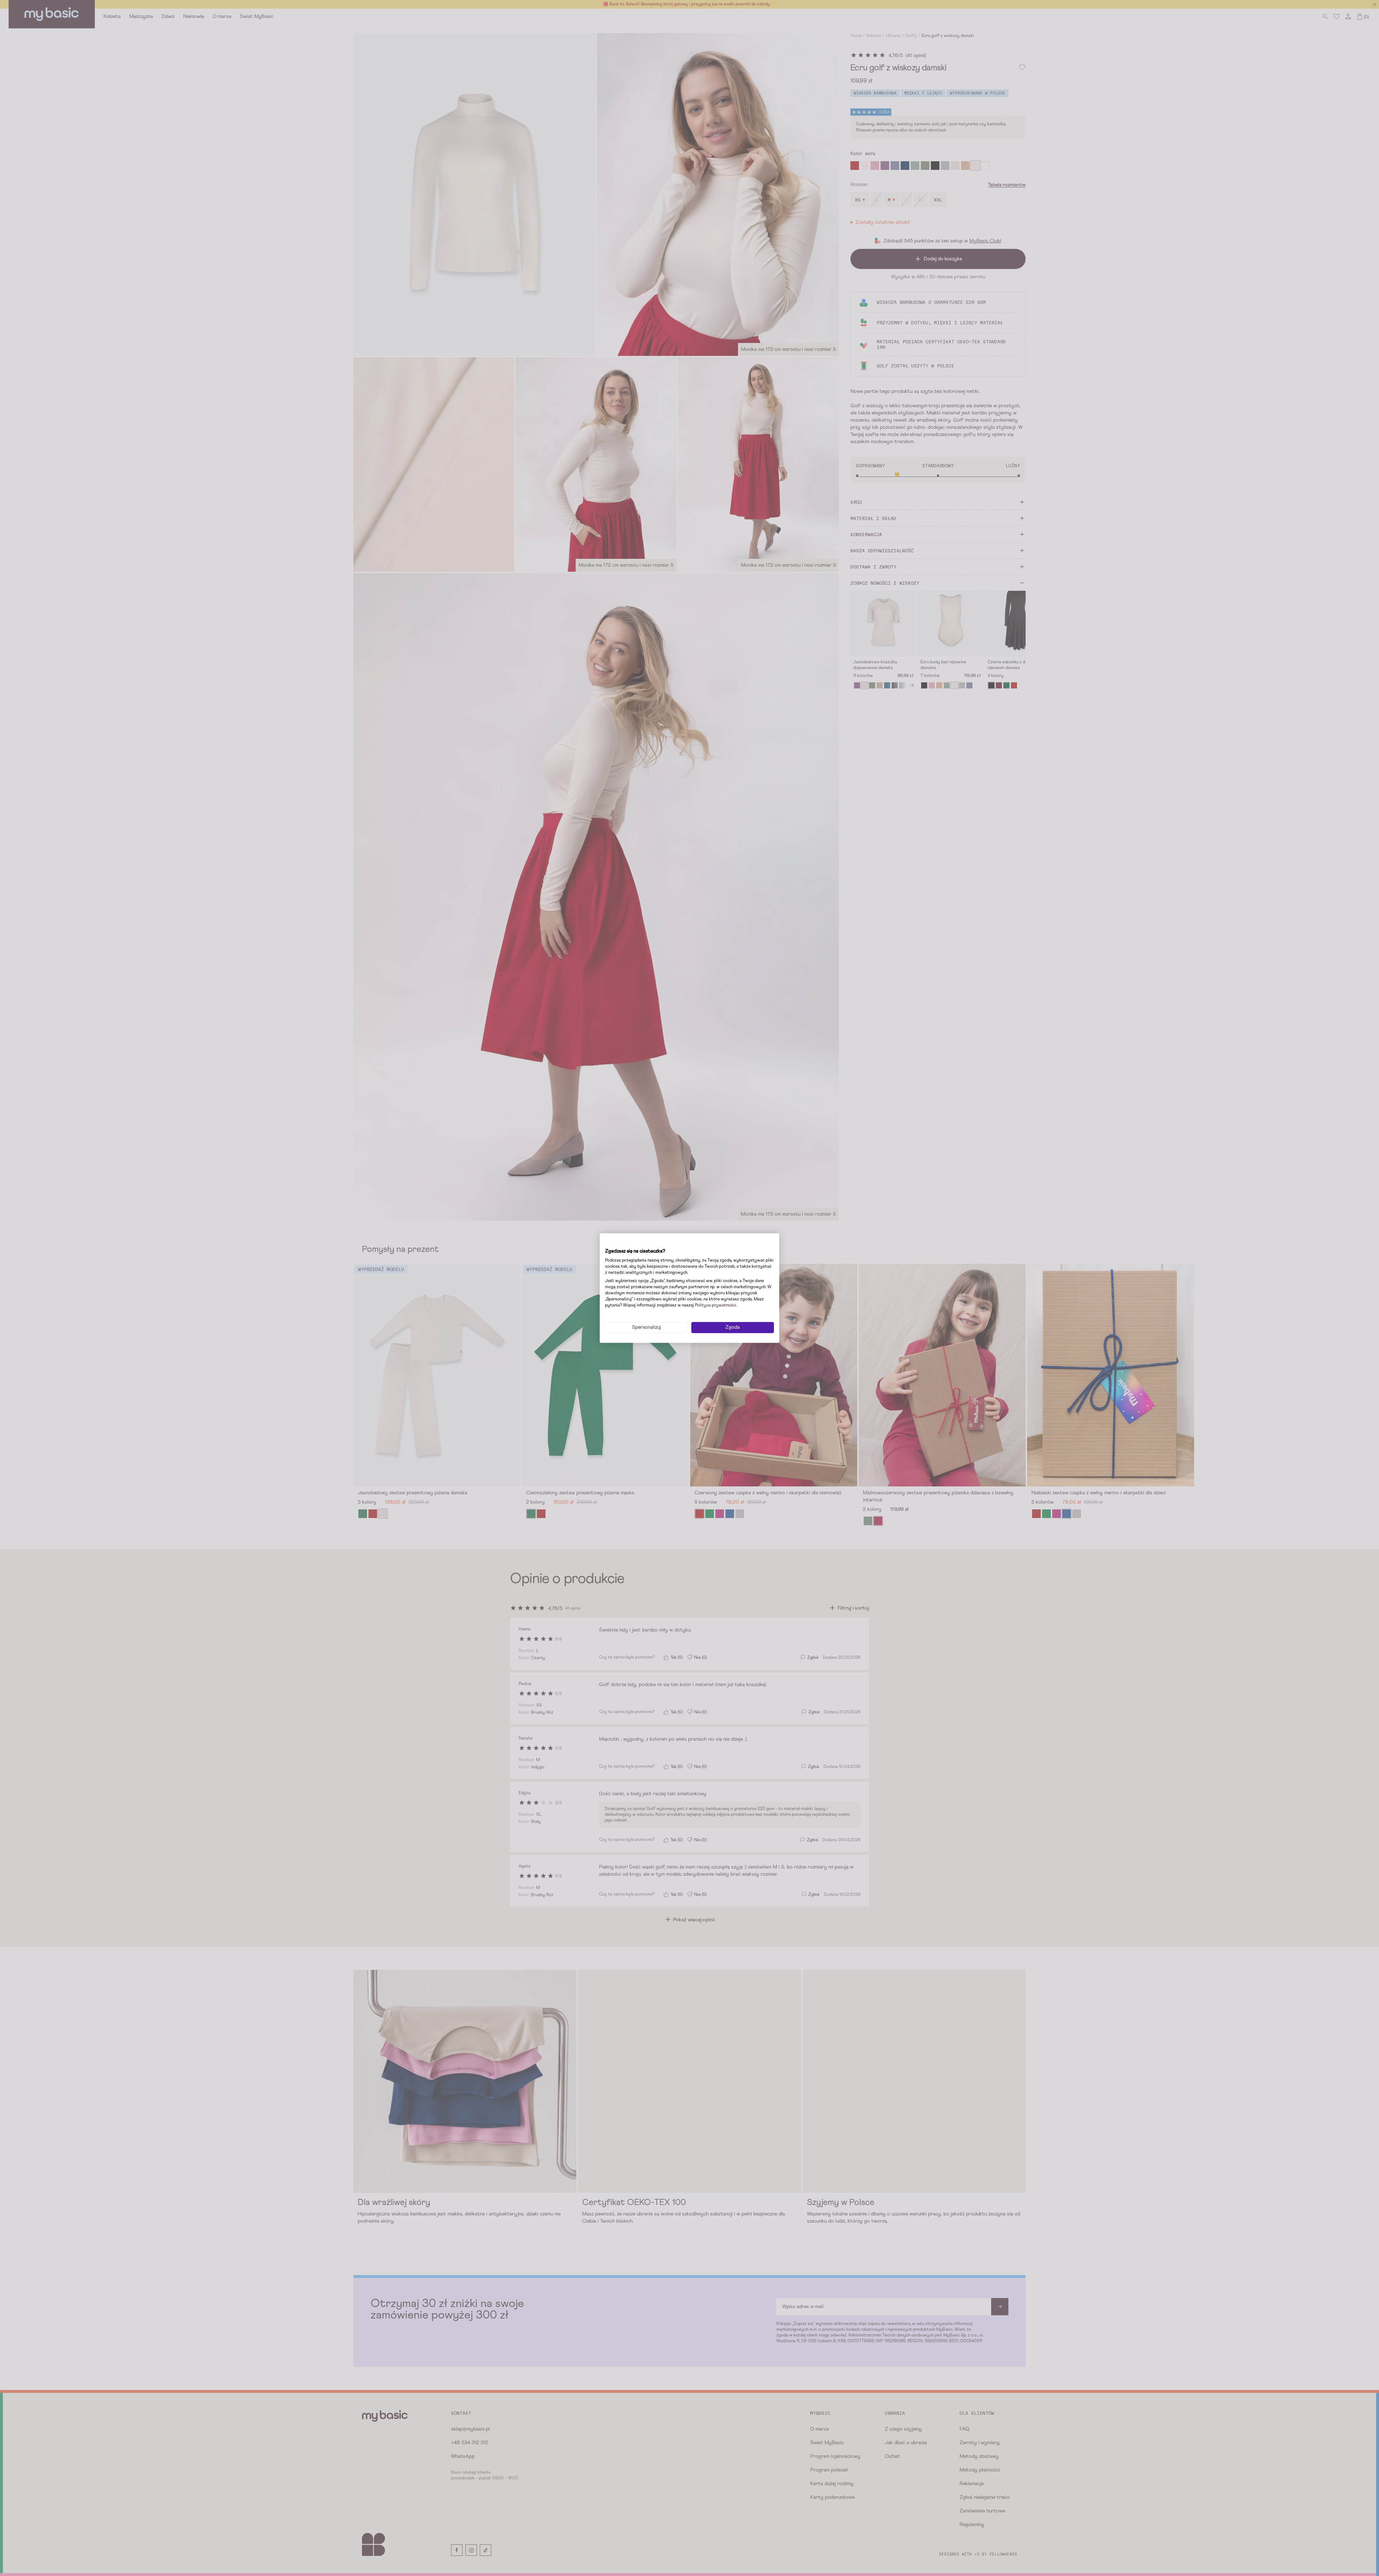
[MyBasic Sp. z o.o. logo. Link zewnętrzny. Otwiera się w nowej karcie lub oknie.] (621, 1243)
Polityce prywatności (716, 1305)
